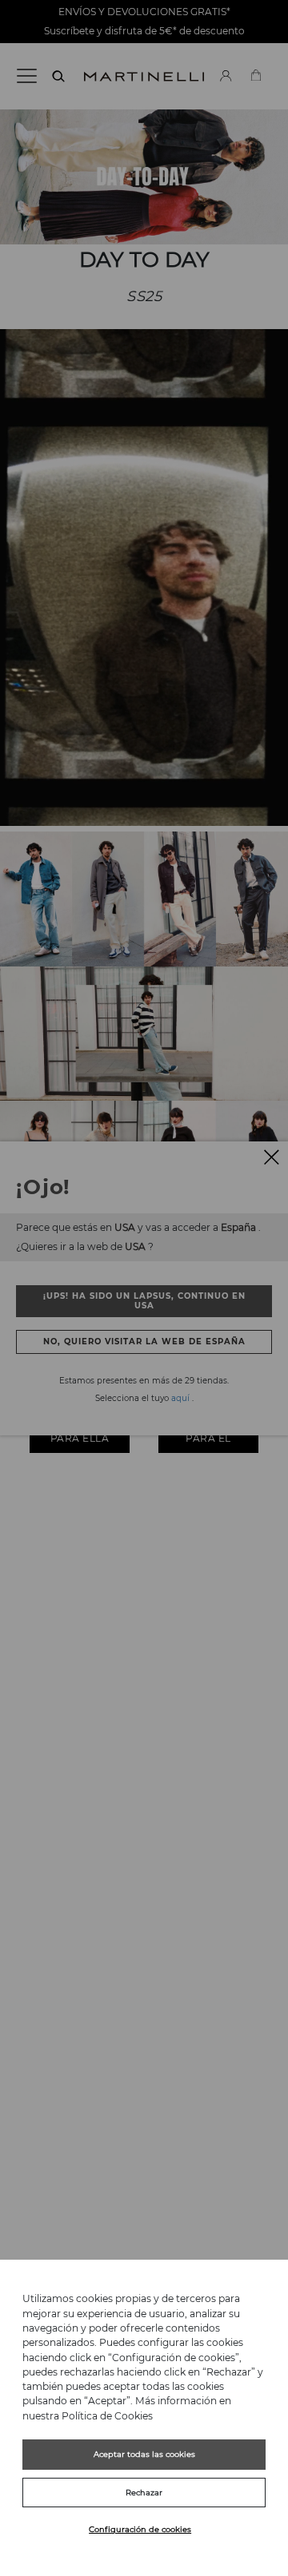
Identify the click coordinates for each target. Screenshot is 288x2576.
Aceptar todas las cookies (144, 2454)
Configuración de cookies (140, 2529)
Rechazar (144, 2493)
